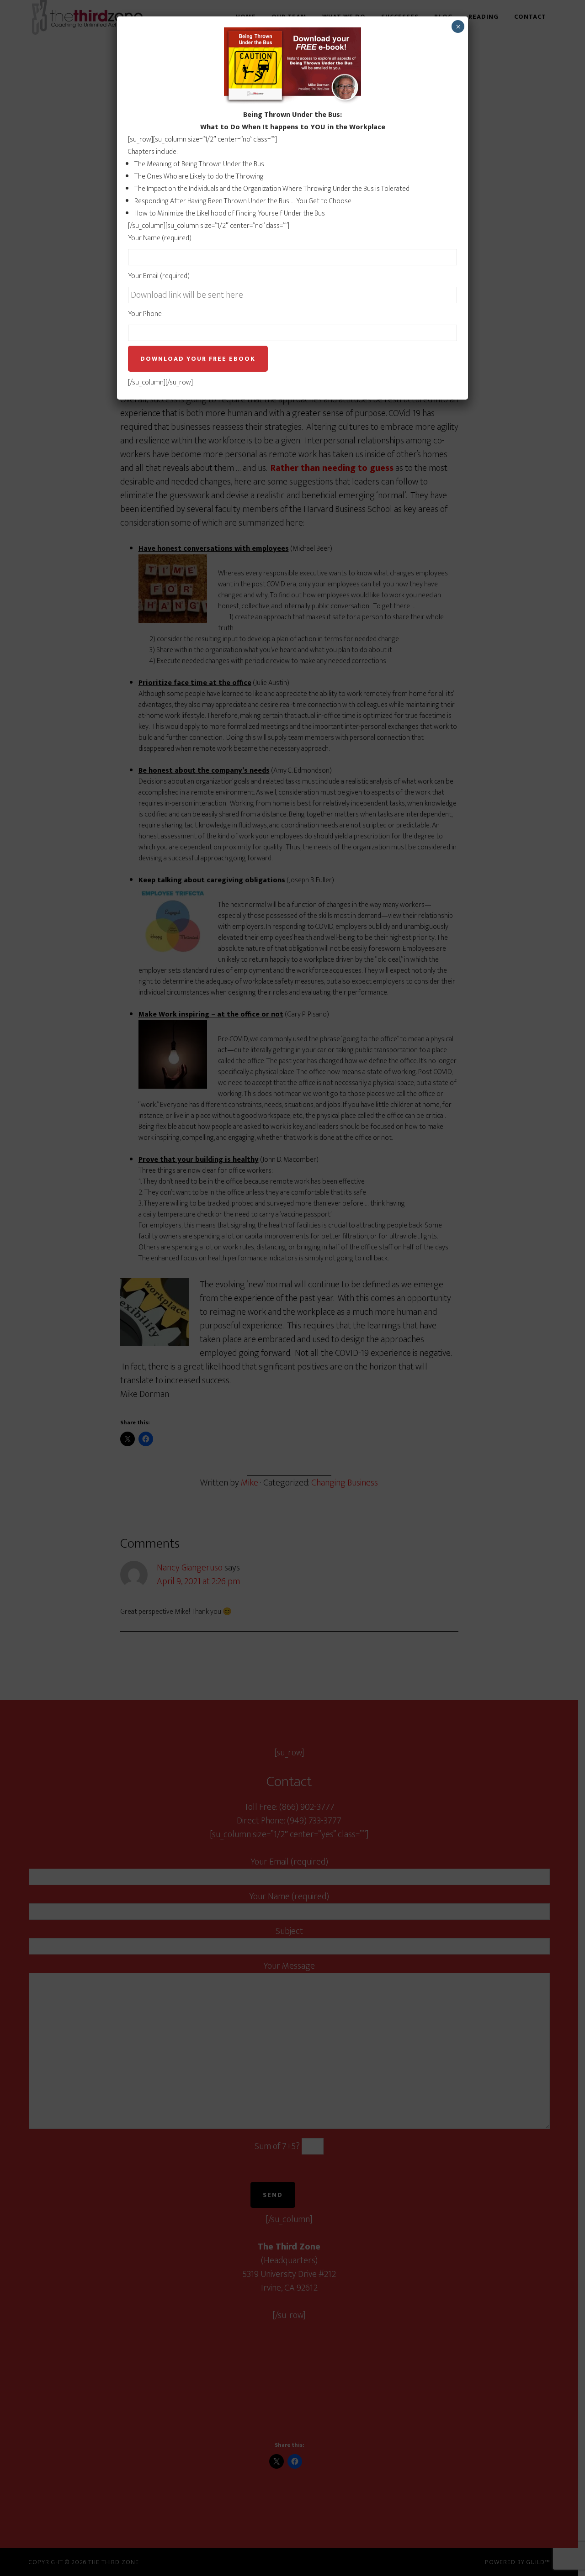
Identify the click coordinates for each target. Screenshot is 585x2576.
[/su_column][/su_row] (269, 249)
